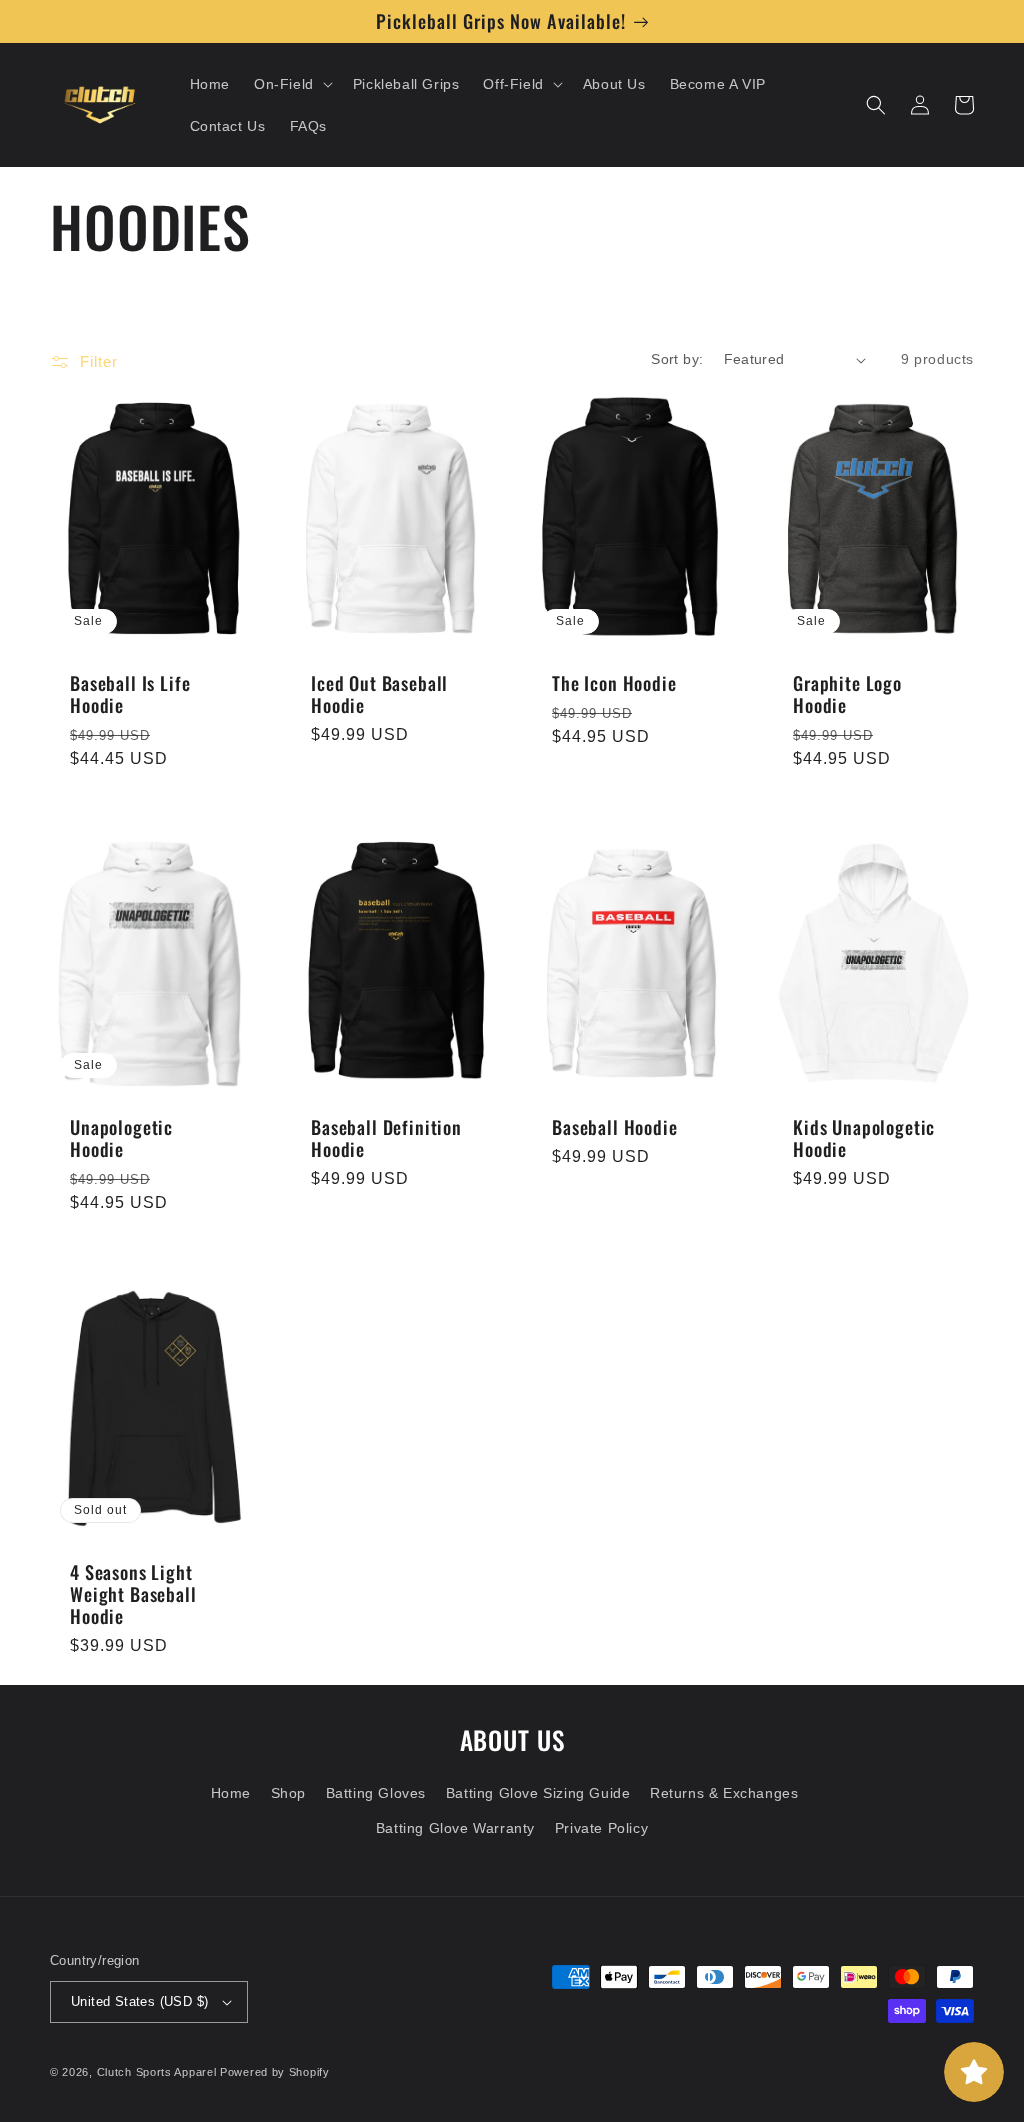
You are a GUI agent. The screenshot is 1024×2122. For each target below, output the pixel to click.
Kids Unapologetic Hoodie (864, 1138)
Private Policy (601, 1828)
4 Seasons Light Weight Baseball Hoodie (133, 1594)
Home (231, 1793)
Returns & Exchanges (724, 1793)
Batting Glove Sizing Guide (538, 1793)
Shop (288, 1793)
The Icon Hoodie (614, 683)
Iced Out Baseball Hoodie (379, 694)
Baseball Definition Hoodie (386, 1138)
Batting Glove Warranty (455, 1828)
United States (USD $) (139, 2001)
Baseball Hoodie (615, 1127)
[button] (291, 84)
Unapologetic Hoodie (121, 1138)
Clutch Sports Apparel (157, 2072)
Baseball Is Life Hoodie (130, 694)
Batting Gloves (376, 1793)
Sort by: (677, 359)
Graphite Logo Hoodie (847, 694)
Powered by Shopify (275, 2072)
